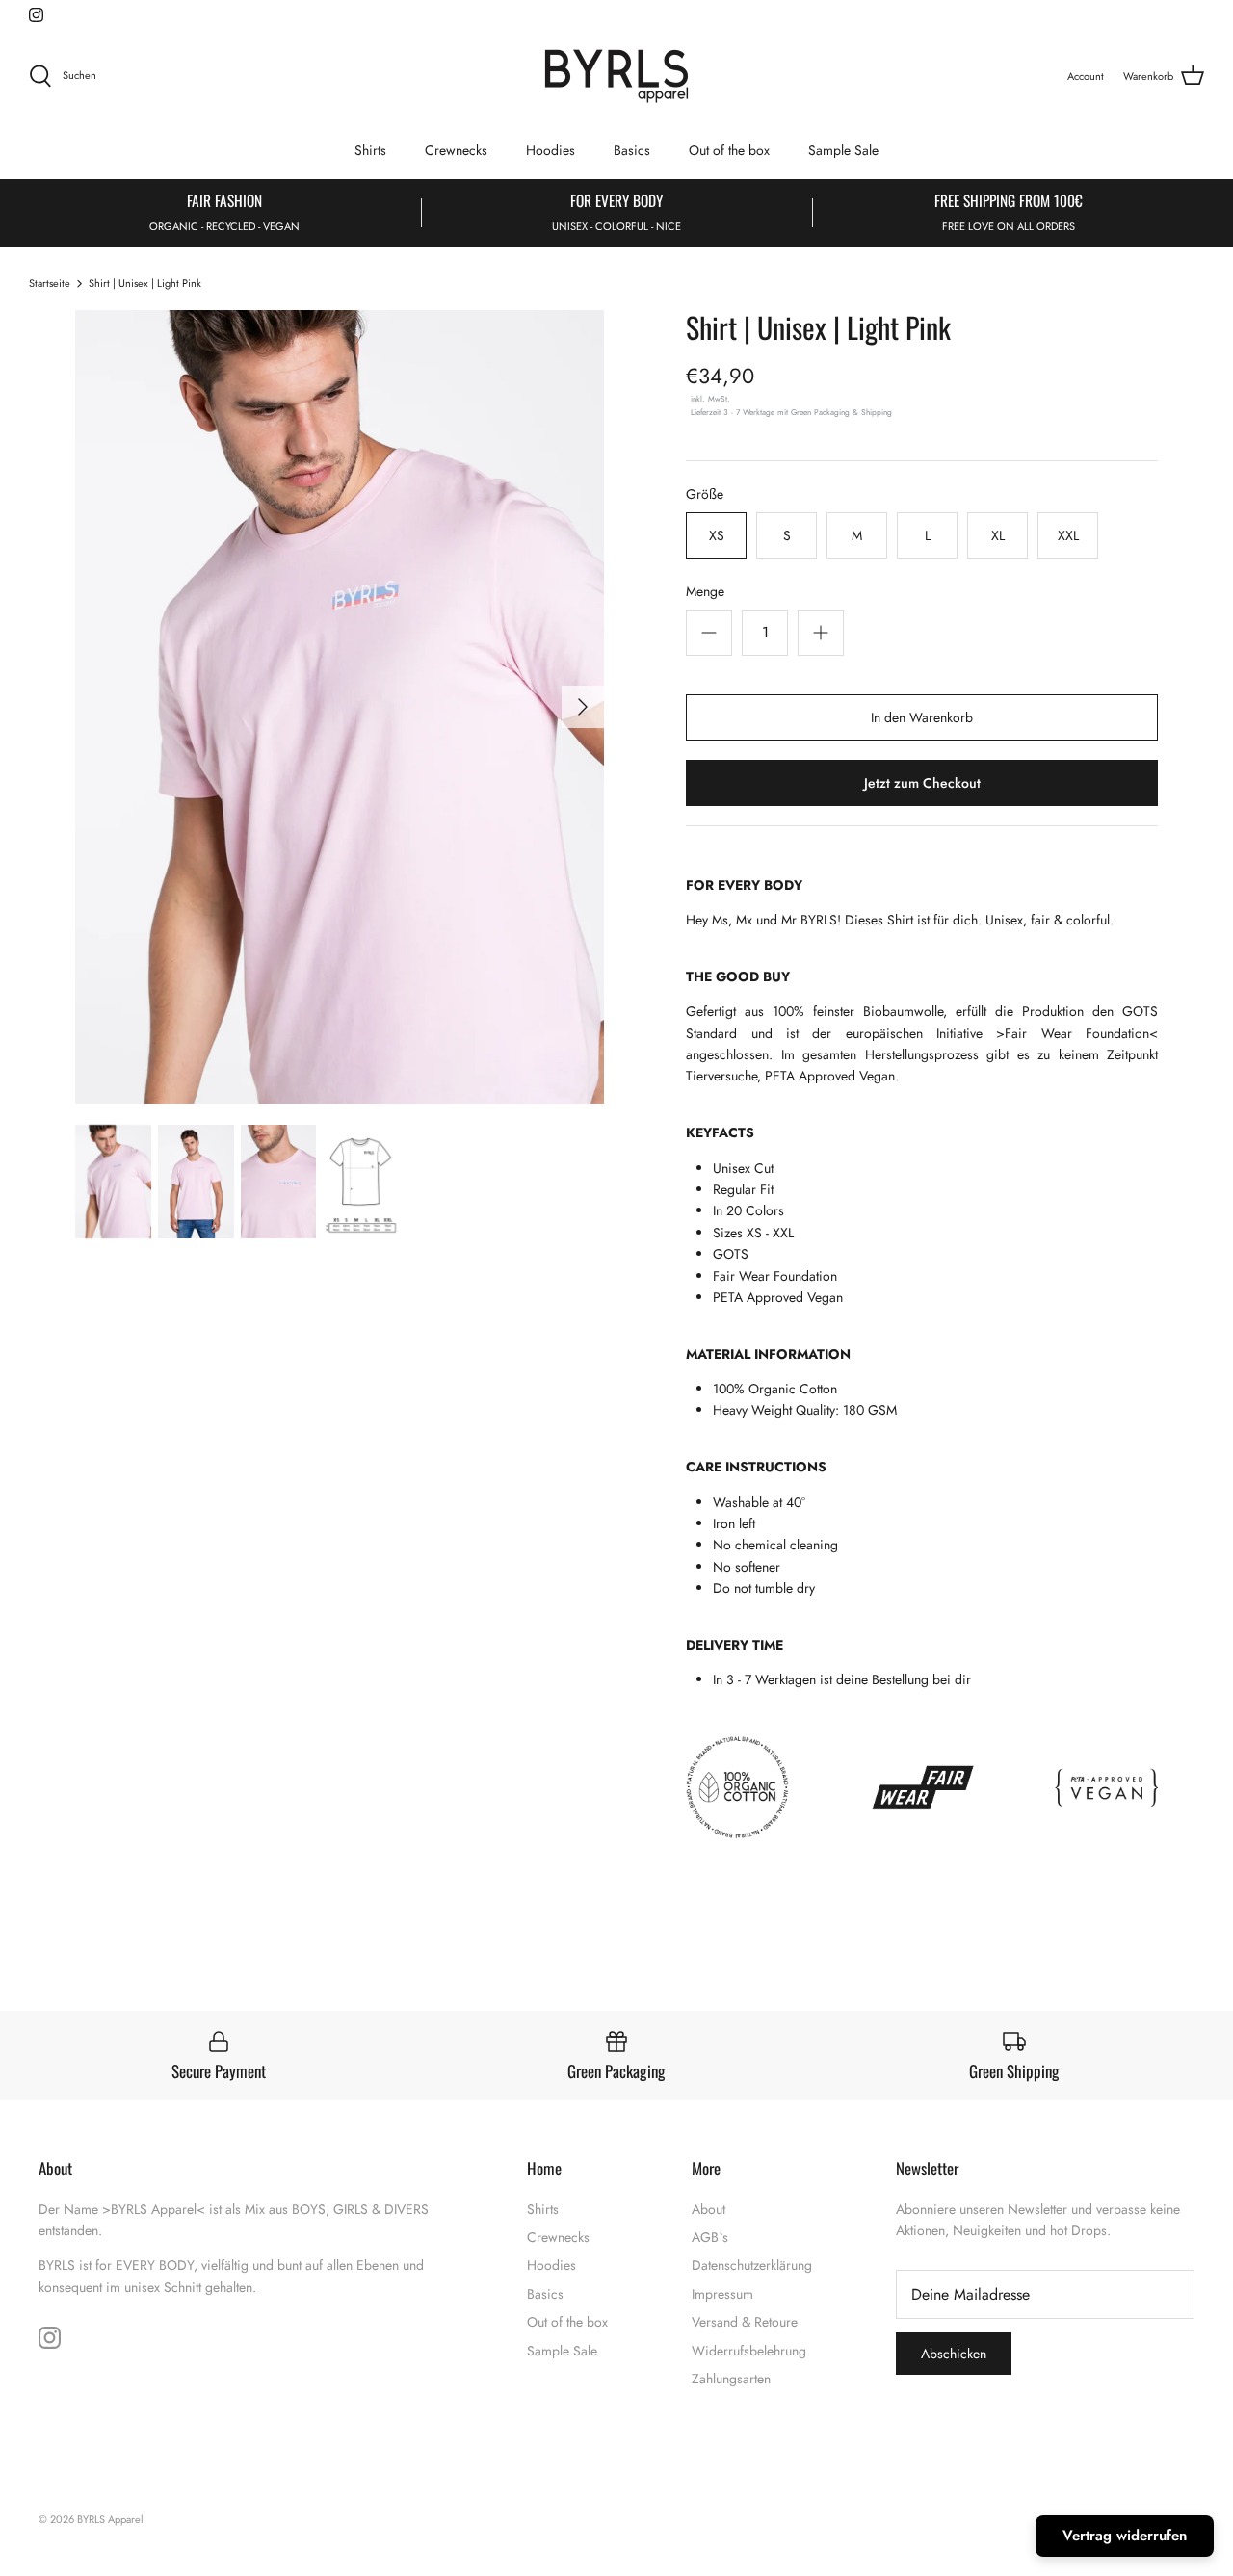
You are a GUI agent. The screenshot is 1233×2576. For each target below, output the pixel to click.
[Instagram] (444, 1398)
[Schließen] (978, 1118)
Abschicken (443, 1342)
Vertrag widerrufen (1125, 2536)
